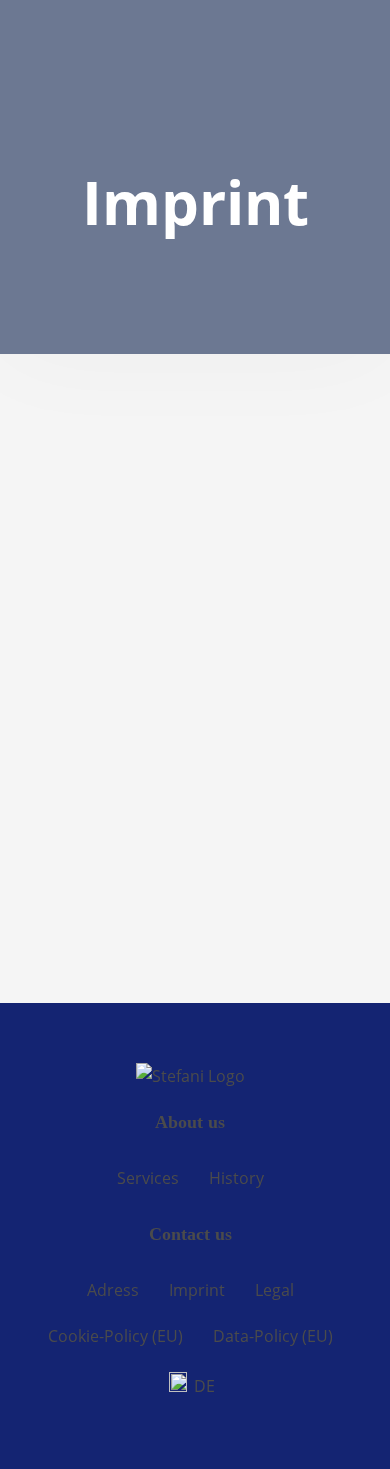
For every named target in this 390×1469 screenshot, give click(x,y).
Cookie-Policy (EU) (115, 1336)
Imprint (197, 1290)
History (236, 1178)
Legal (274, 1290)
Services (148, 1178)
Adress (113, 1290)
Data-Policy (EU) (273, 1336)
